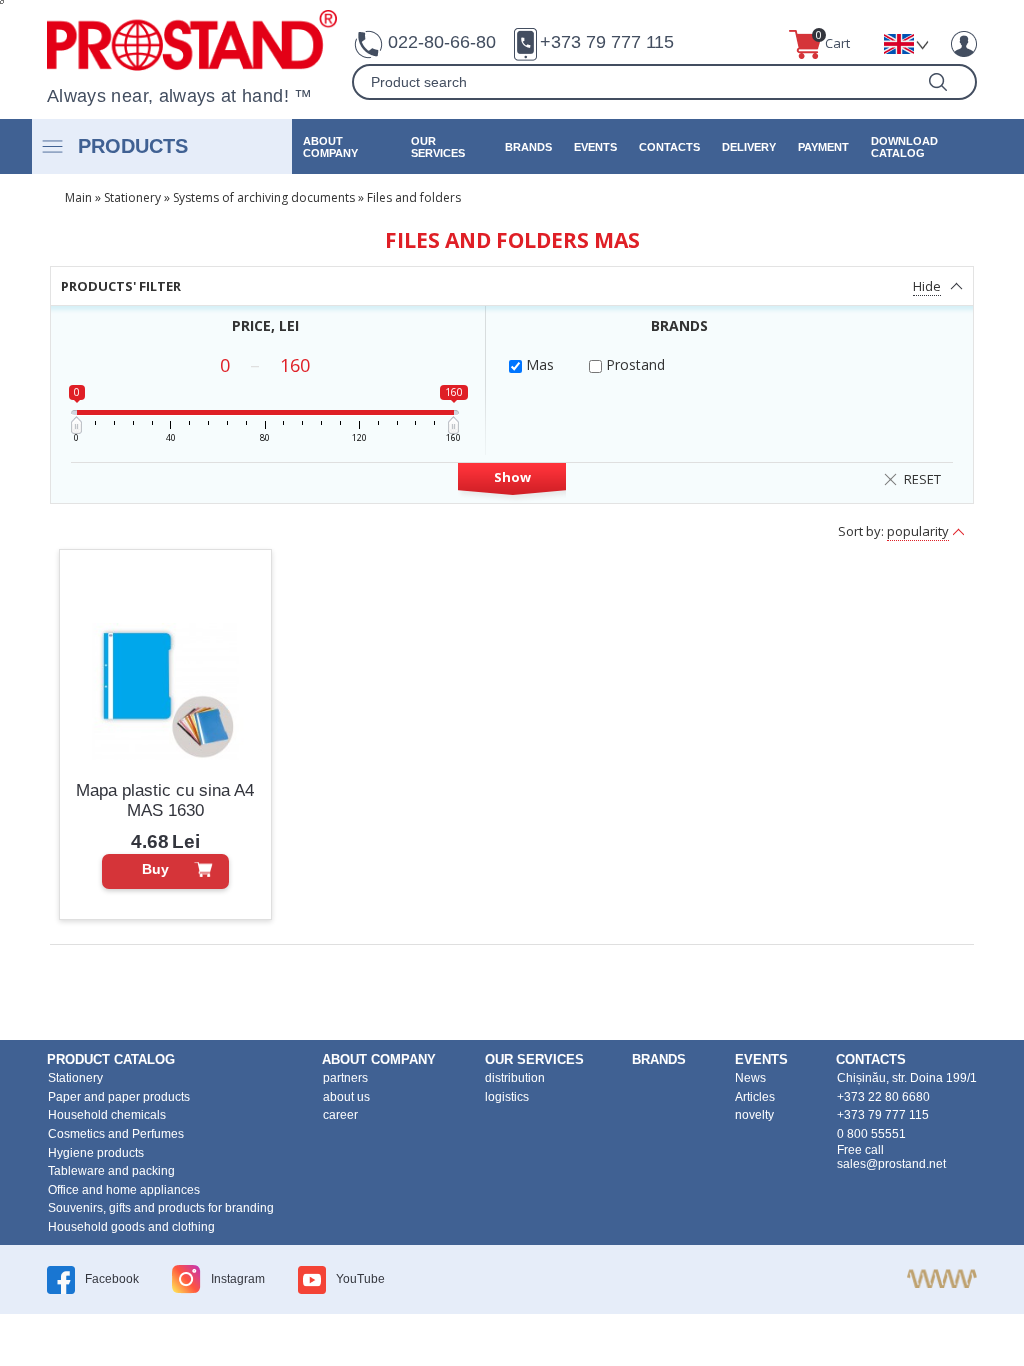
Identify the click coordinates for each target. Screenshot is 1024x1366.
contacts (669, 147)
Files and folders (414, 197)
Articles (755, 1097)
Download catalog (904, 147)
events (595, 147)
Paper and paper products (119, 1097)
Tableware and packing (111, 1171)
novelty (754, 1115)
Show (512, 477)
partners (345, 1078)
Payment (823, 147)
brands (528, 147)
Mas (538, 364)
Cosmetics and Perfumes (116, 1134)
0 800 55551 (871, 1134)
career (340, 1115)
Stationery (132, 197)
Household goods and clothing (131, 1227)
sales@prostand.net (891, 1164)
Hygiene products (96, 1153)
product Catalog (111, 1059)
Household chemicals (107, 1115)
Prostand (633, 364)
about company (330, 147)
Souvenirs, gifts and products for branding (161, 1208)
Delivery (749, 147)
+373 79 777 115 (607, 42)
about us (346, 1097)
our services (438, 147)
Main (78, 197)
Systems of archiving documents (264, 197)
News (750, 1078)
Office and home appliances (124, 1190)
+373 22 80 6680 (883, 1097)
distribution (515, 1078)
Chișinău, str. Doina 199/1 (907, 1078)
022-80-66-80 (442, 42)
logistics (507, 1097)
